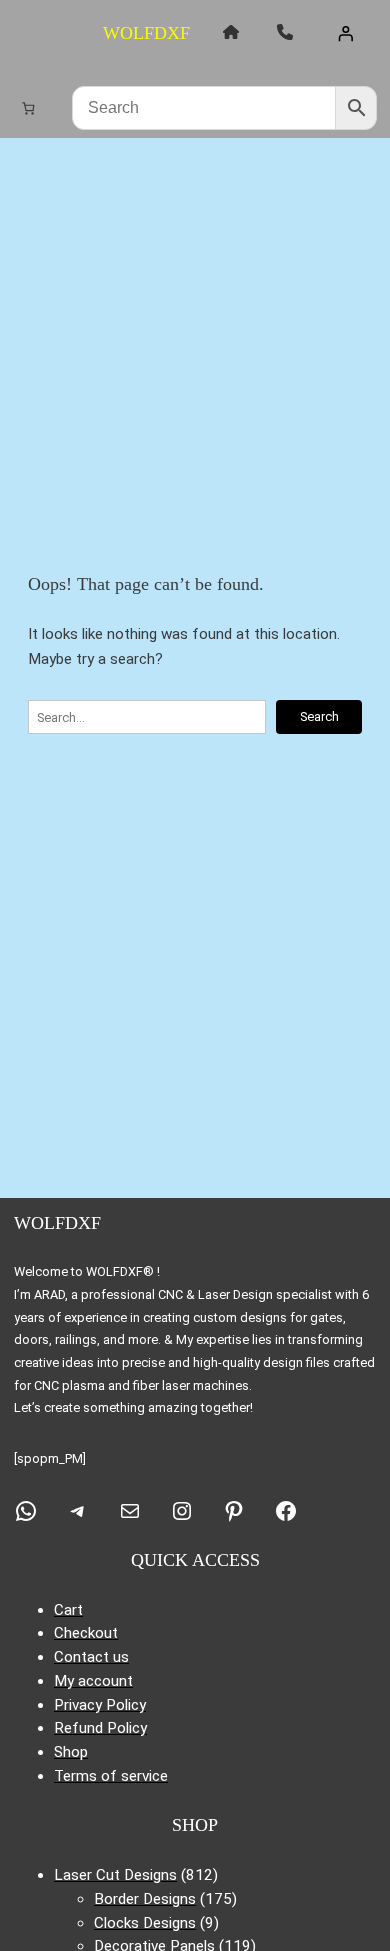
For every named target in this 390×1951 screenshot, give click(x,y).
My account (93, 1681)
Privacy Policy (100, 1705)
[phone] (285, 32)
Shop (71, 1752)
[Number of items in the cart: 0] (28, 107)
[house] (231, 32)
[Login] (345, 33)
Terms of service (111, 1776)
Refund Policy (100, 1728)
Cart (68, 1610)
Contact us (91, 1657)
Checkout (86, 1633)
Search (319, 716)
